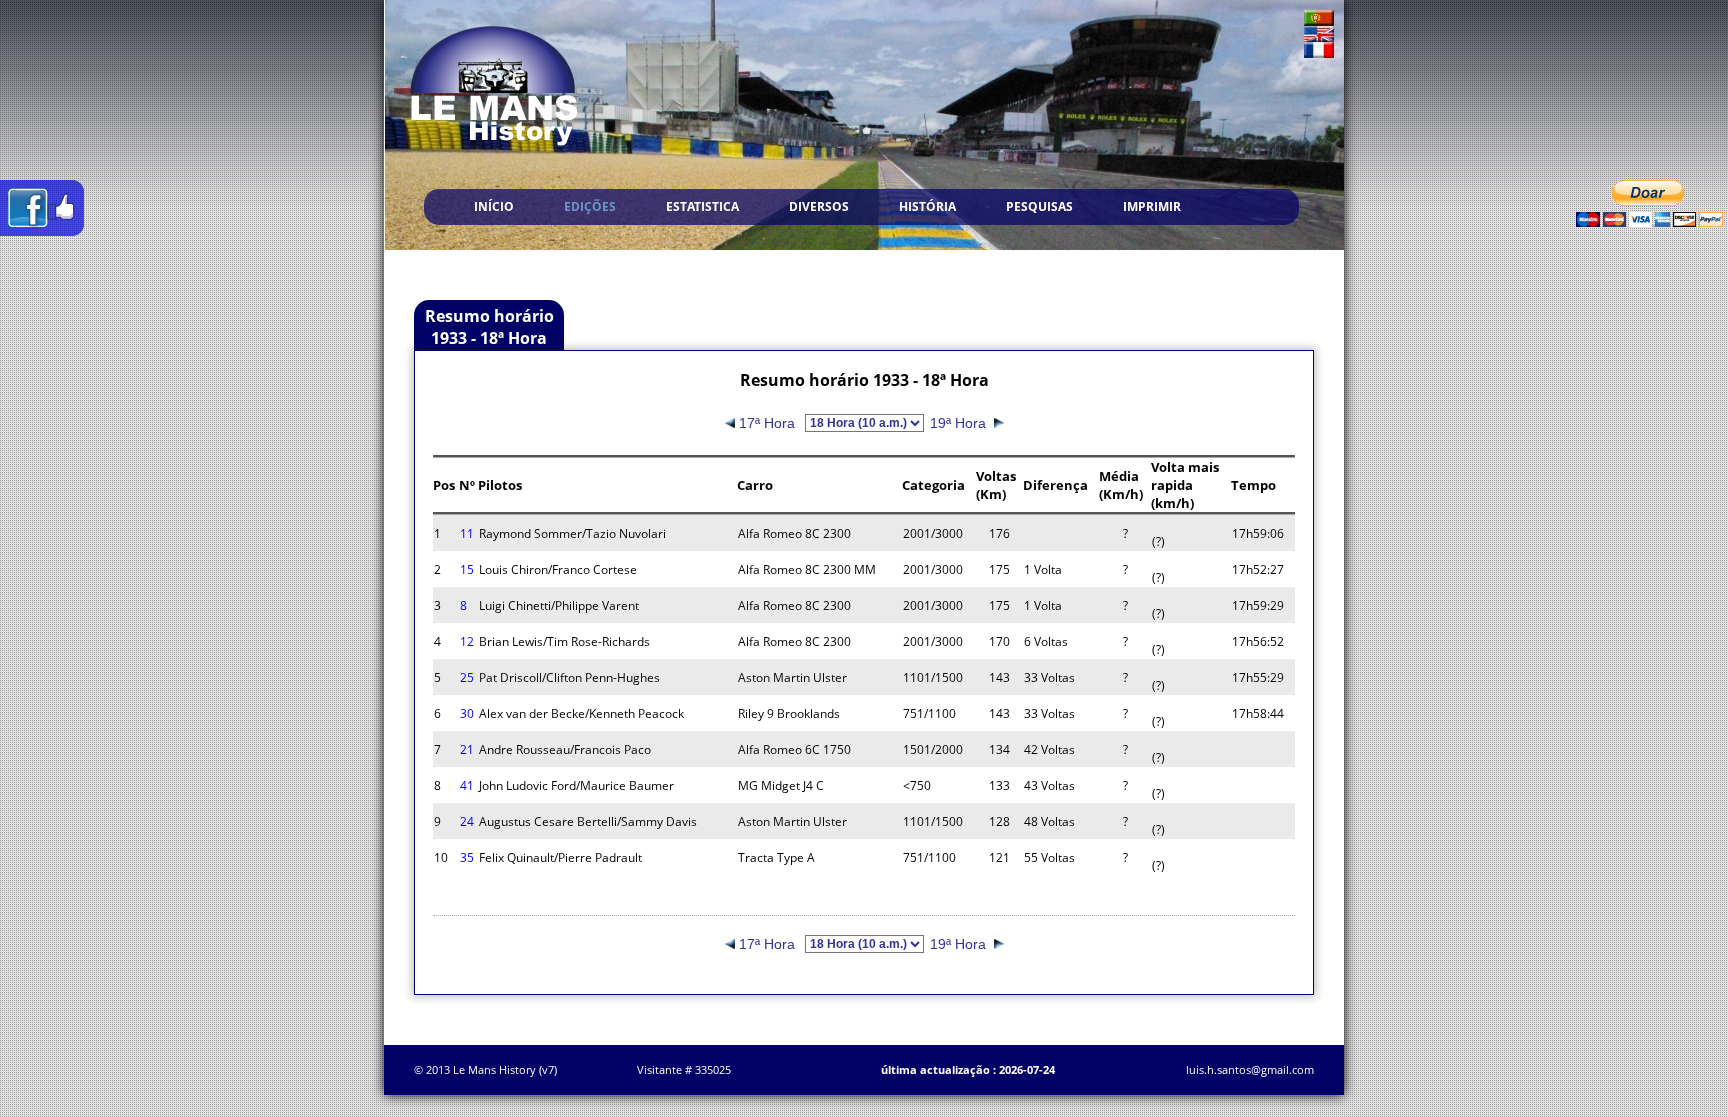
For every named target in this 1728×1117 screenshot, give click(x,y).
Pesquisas (1039, 206)
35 (467, 857)
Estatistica (702, 206)
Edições (590, 206)
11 (467, 533)
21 (467, 749)
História (927, 206)
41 (467, 785)
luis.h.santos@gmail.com (1250, 1069)
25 (467, 677)
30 (467, 713)
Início (494, 206)
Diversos (819, 206)
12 (467, 641)
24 (467, 821)
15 (467, 569)
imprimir (1152, 206)
